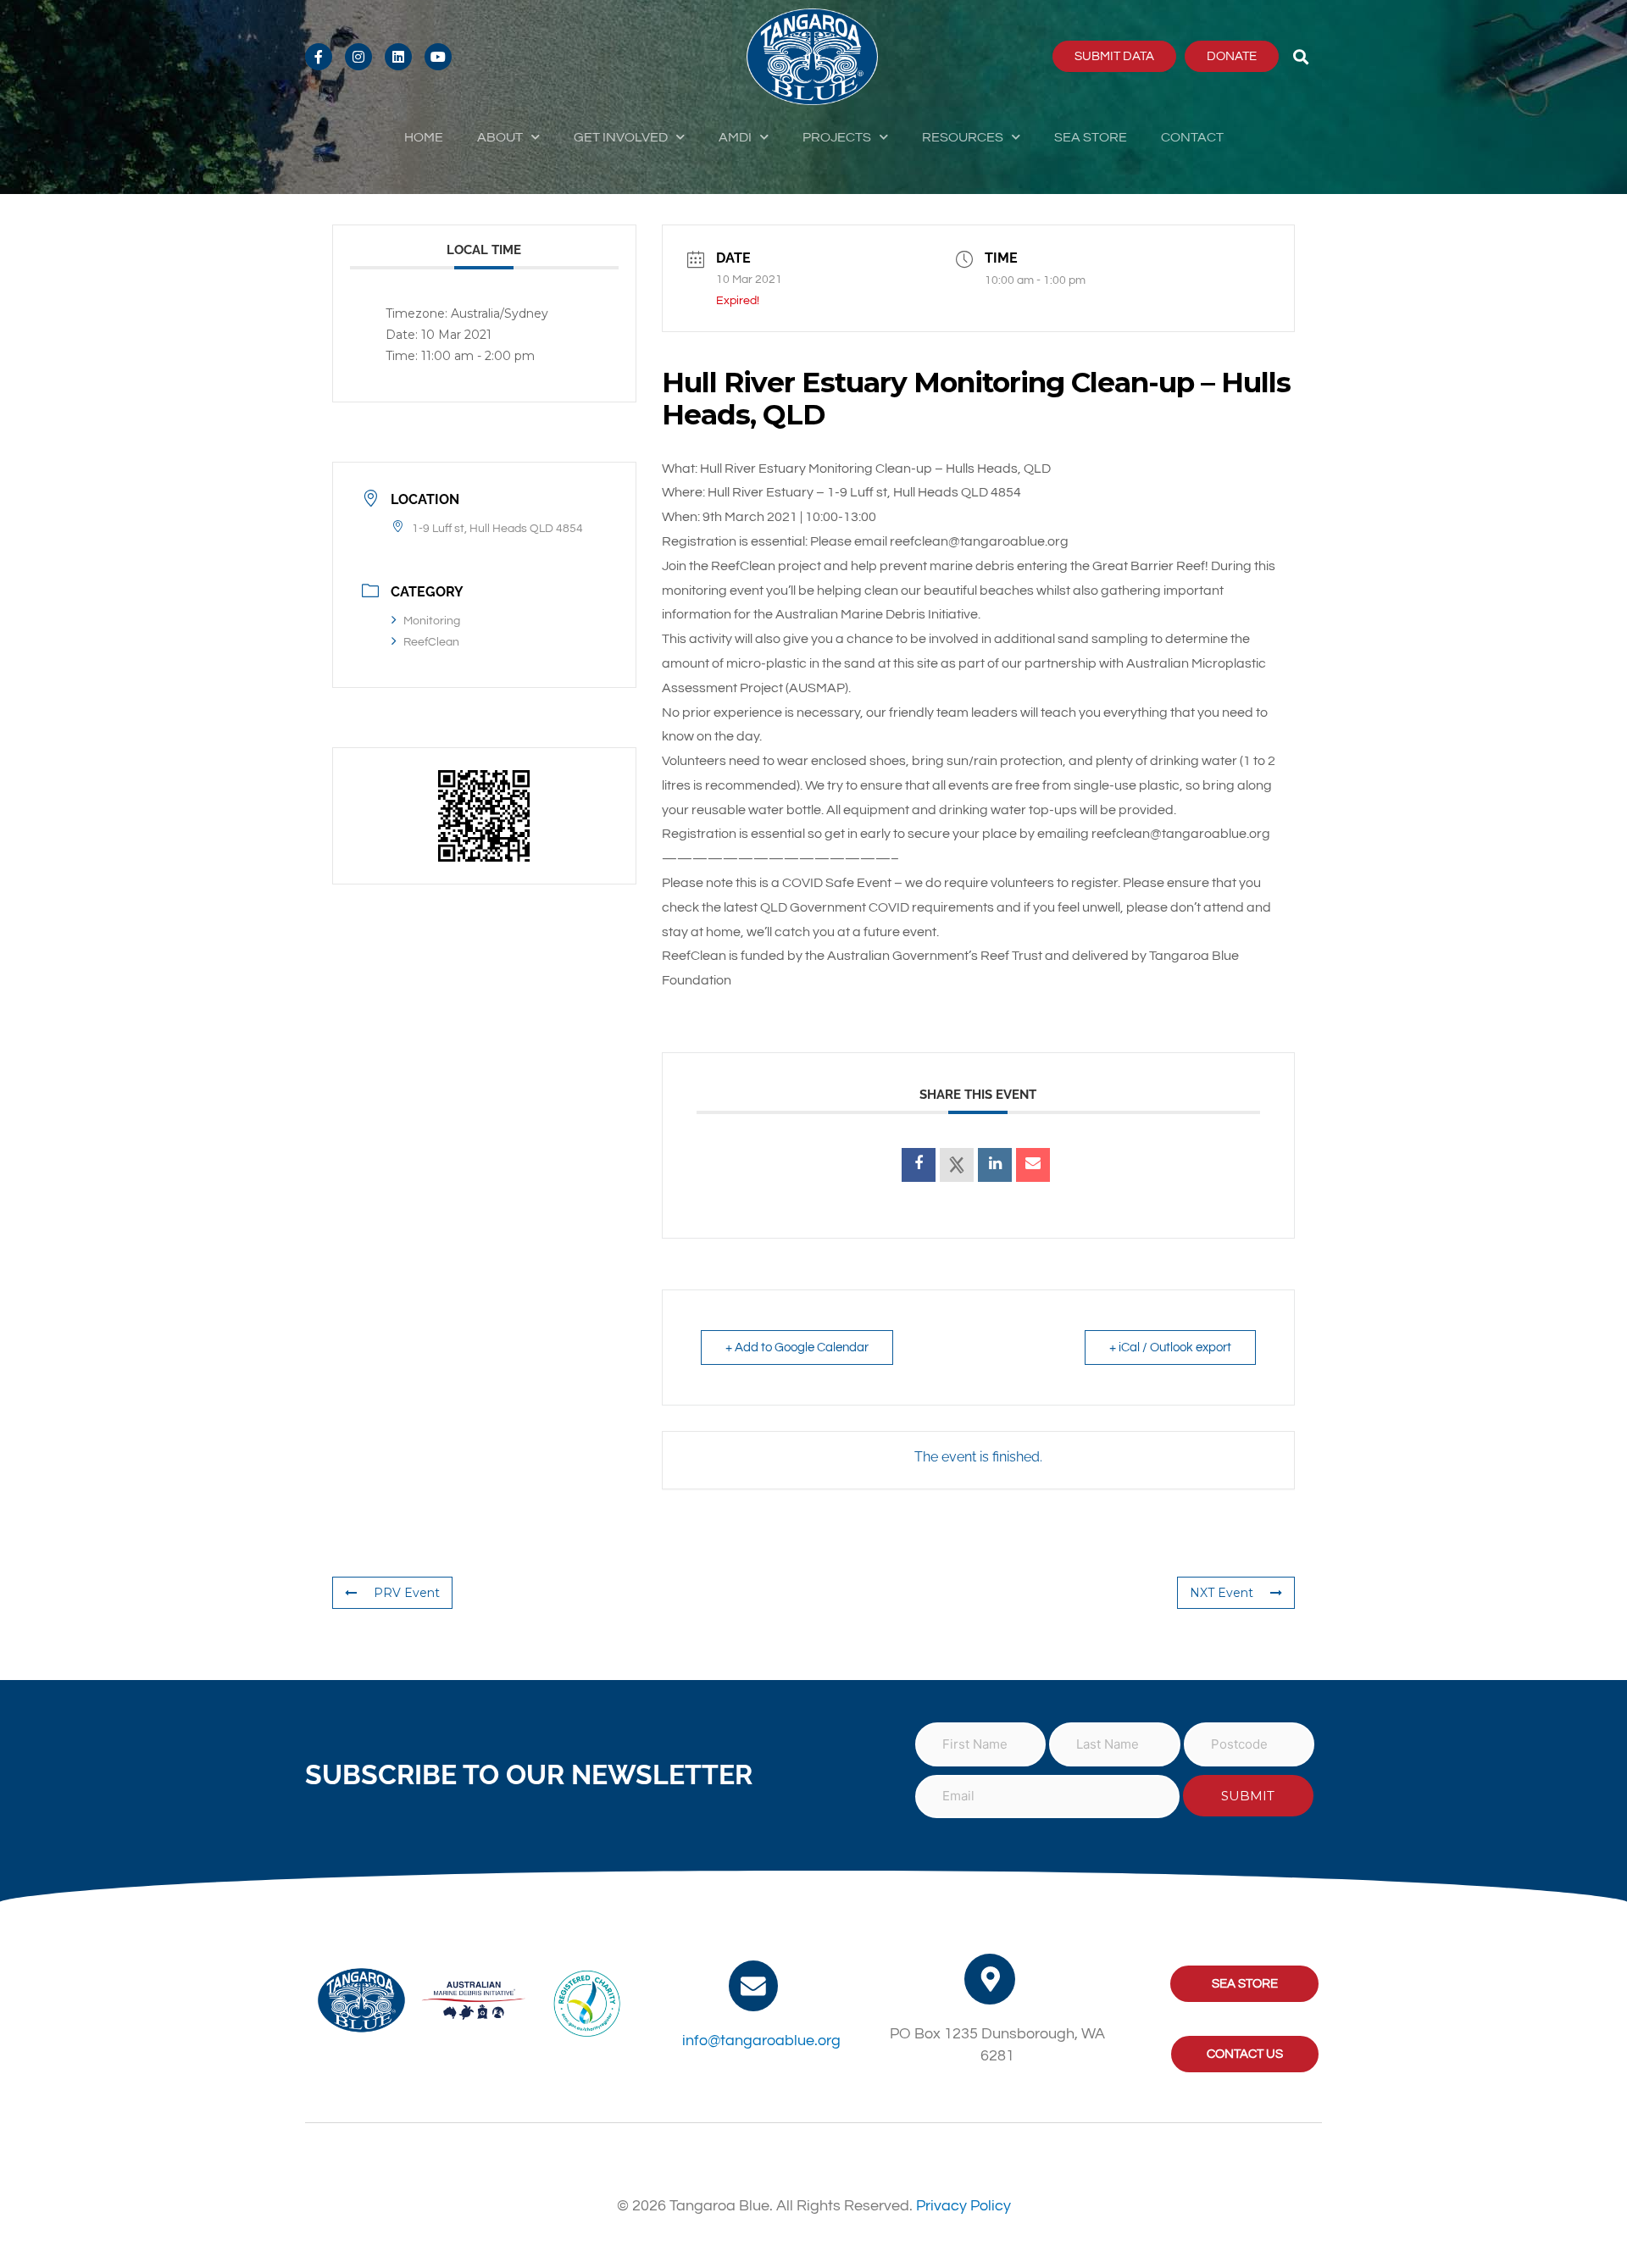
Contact (1192, 137)
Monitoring (432, 621)
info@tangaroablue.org (761, 2041)
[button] (1301, 56)
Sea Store (1091, 137)
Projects (837, 137)
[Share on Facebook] (919, 1165)
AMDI (735, 137)
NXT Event (1222, 1593)
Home (424, 137)
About (500, 137)
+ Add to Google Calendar (797, 1347)
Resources (963, 137)
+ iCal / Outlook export (1170, 1347)
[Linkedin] (995, 1165)
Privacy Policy (963, 2206)
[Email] (1033, 1165)
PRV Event (407, 1593)
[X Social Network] (957, 1165)
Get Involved (621, 137)
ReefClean (431, 642)
